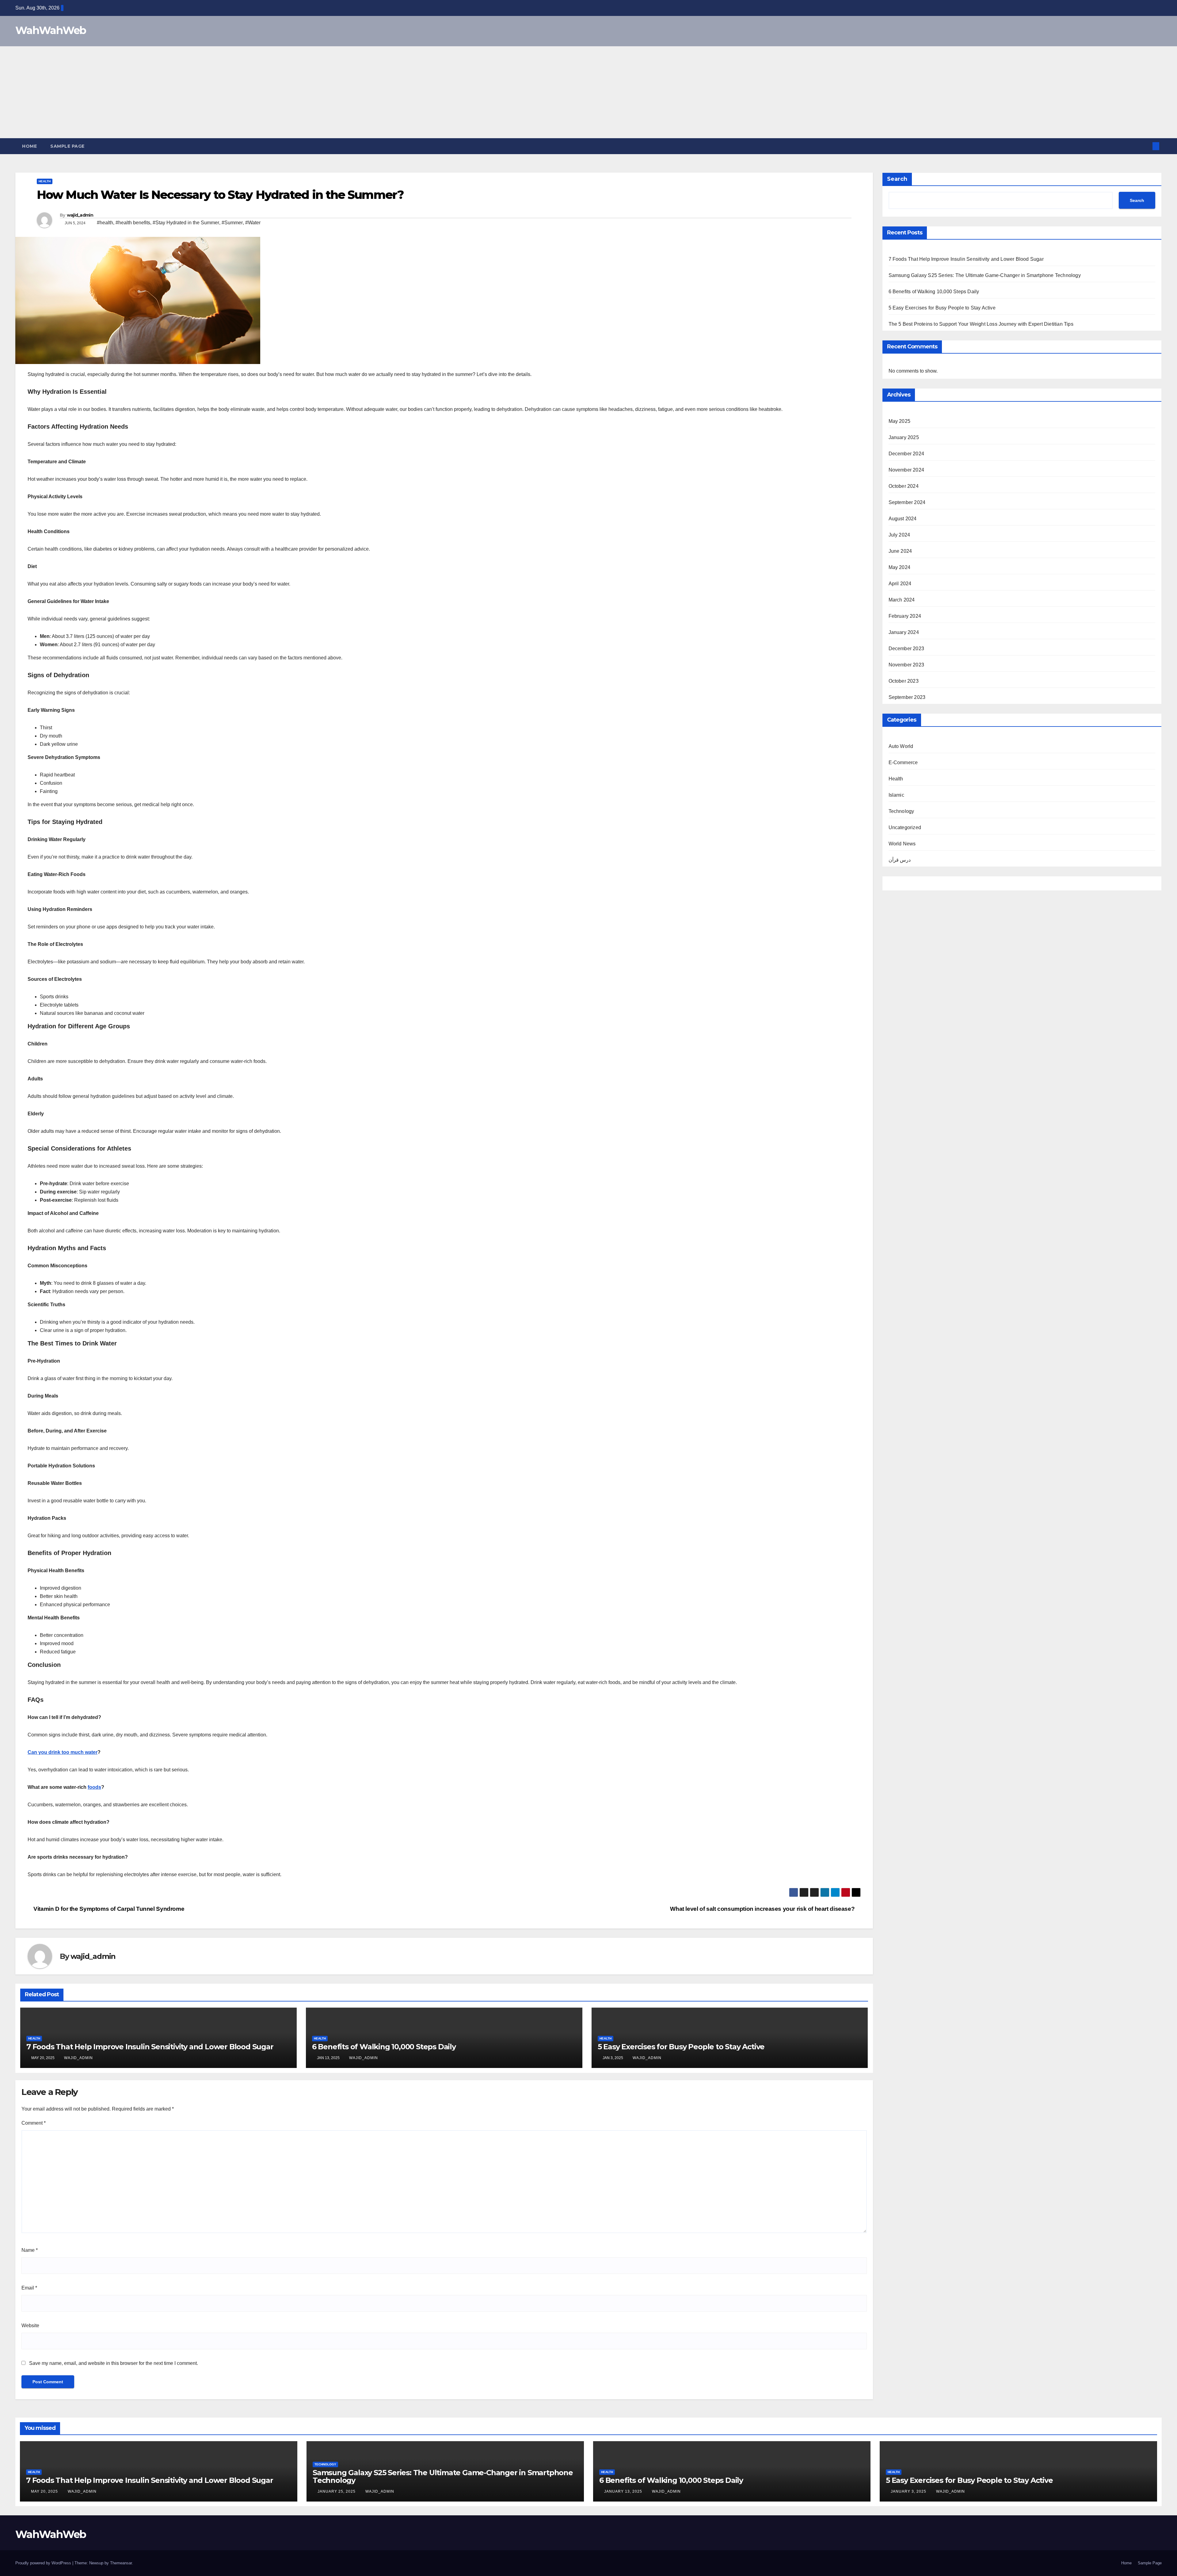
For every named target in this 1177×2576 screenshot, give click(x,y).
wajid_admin (80, 215)
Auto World (901, 746)
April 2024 (900, 584)
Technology (901, 811)
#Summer (232, 223)
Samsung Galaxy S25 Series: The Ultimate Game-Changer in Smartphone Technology (985, 275)
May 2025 (900, 421)
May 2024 (900, 567)
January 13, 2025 (624, 2491)
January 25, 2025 (337, 2491)
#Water (253, 223)
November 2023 (907, 665)
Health (45, 181)
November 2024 (907, 470)
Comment (34, 2123)
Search (897, 179)
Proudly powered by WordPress (44, 2563)
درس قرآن (900, 860)
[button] (1146, 146)
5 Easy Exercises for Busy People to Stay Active (681, 2047)
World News (902, 844)
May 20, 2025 (45, 2491)
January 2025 (904, 437)
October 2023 (904, 681)
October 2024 (904, 486)
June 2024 (900, 551)
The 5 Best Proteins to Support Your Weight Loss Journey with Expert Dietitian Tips (981, 324)
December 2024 (907, 454)
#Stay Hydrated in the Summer (186, 223)
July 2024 (899, 535)
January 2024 (904, 632)
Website (30, 2326)
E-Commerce (903, 763)
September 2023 (907, 697)
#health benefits (133, 223)
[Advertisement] (588, 92)
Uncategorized (905, 827)
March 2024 (902, 600)
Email (29, 2288)
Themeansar (121, 2563)
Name (30, 2250)
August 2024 (903, 519)
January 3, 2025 (909, 2491)
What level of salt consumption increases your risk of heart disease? (763, 1909)
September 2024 (907, 502)
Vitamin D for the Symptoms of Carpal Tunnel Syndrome (108, 1909)
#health (105, 223)
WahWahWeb (51, 30)
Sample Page (67, 146)
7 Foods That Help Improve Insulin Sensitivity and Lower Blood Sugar (150, 2047)
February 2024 (905, 616)
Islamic (896, 795)
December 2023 (907, 649)
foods (94, 1787)
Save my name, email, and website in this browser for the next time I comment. (114, 2363)
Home (29, 146)
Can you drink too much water (63, 1752)
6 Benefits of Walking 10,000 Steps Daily (384, 2047)
